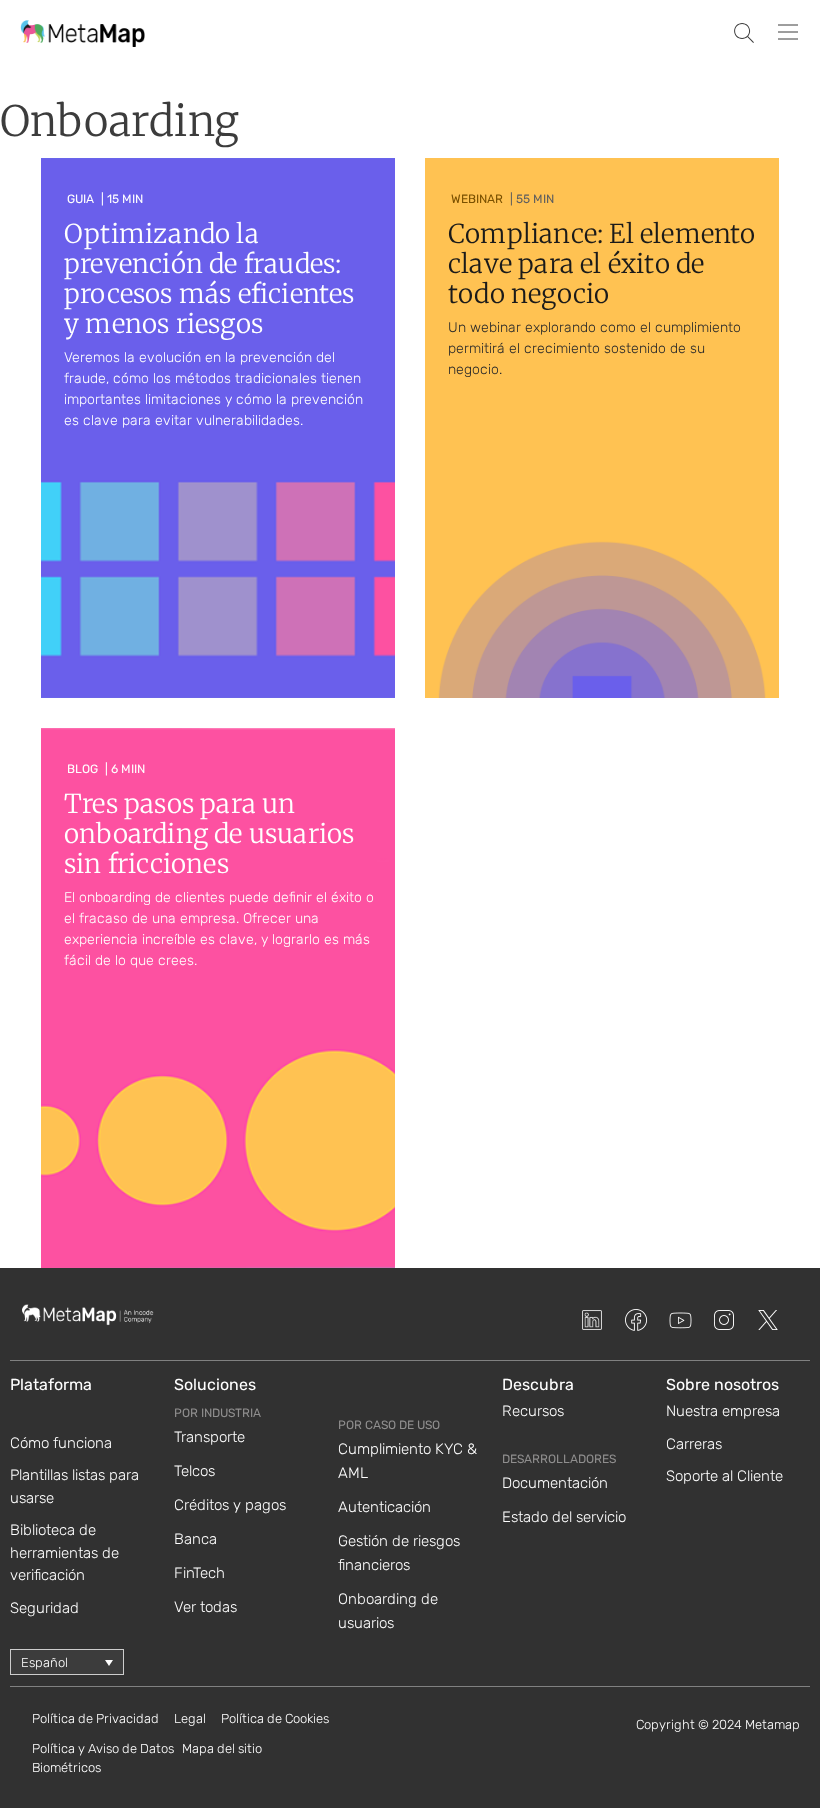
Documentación (555, 1483)
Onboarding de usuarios (388, 1611)
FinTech (199, 1573)
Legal (190, 1718)
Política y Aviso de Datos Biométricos (103, 1758)
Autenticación (384, 1507)
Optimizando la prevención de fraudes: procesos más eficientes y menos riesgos (209, 278)
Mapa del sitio (222, 1748)
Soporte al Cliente (724, 1476)
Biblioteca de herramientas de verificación (64, 1552)
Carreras (694, 1444)
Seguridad (44, 1608)
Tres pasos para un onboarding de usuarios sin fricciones (209, 833)
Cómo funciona (61, 1443)
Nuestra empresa (723, 1411)
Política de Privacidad (95, 1718)
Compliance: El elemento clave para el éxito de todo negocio (602, 263)
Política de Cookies (275, 1718)
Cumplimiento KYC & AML (407, 1461)
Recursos (533, 1411)
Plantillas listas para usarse (74, 1486)
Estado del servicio (564, 1517)
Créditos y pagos (230, 1505)
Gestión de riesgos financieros (399, 1553)
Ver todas (205, 1607)
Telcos (194, 1471)
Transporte (209, 1437)
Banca (195, 1539)
